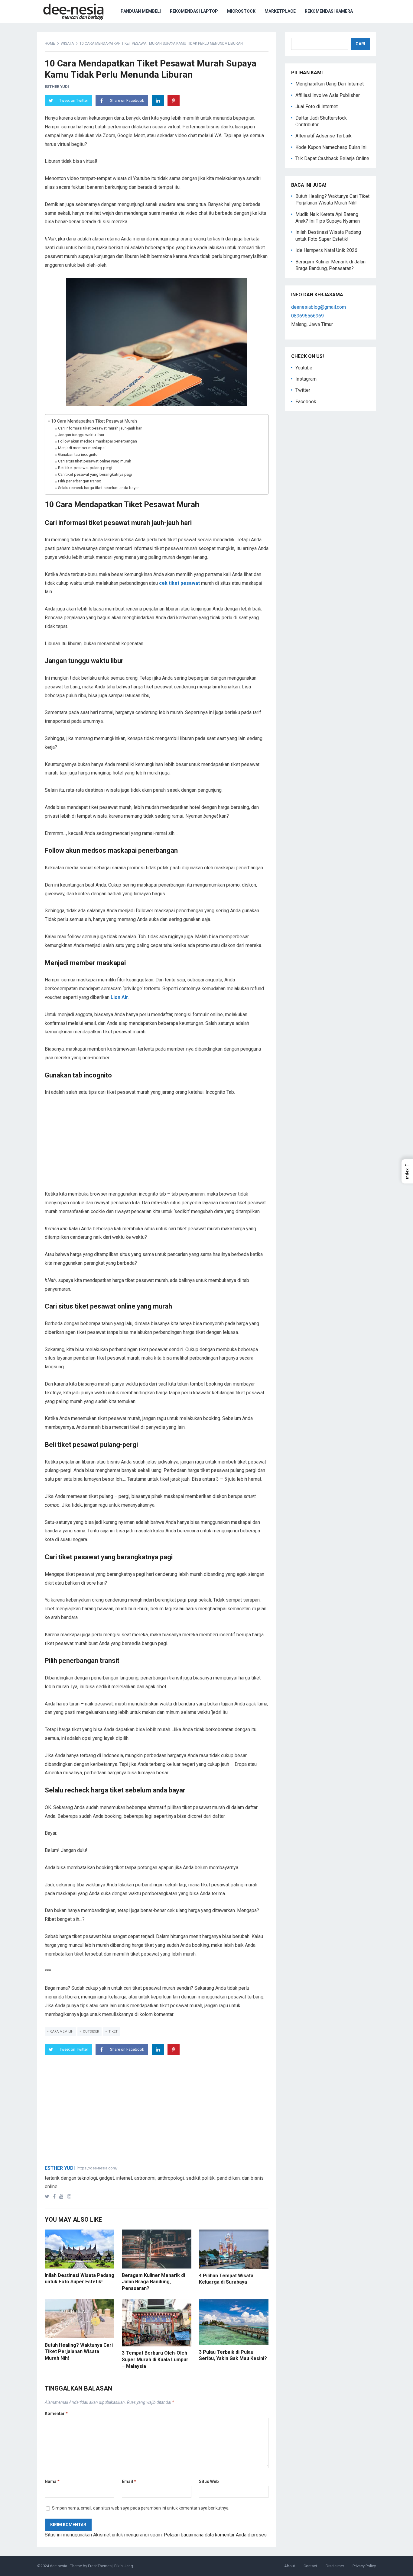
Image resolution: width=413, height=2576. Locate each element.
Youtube (304, 368)
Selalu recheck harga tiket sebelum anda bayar (98, 488)
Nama (52, 2481)
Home (50, 43)
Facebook (306, 402)
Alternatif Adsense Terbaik (324, 136)
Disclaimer (335, 2566)
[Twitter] (48, 2196)
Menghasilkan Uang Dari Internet (330, 84)
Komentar (56, 2413)
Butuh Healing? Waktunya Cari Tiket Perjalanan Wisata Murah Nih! (79, 2352)
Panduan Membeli (141, 11)
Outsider (91, 2032)
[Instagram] (70, 2196)
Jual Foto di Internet (317, 106)
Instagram (306, 379)
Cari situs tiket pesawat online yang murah (95, 461)
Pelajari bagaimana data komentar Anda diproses (215, 2535)
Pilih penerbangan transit (80, 481)
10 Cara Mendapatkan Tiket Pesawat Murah (94, 421)
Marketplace (280, 11)
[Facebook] (55, 2196)
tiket (113, 2032)
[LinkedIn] (158, 101)
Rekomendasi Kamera (329, 11)
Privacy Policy (364, 2566)
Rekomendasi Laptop (194, 11)
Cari (360, 44)
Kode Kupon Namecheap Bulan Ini (331, 147)
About (290, 2566)
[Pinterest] (174, 101)
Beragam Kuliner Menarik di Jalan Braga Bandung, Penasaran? (153, 2282)
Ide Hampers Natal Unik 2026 (326, 250)
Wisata (67, 43)
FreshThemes (100, 2566)
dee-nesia (59, 2566)
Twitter (303, 390)
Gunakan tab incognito (78, 454)
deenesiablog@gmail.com (319, 307)
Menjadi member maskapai (82, 448)
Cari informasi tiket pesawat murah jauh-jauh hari (100, 428)
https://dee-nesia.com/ (98, 2168)
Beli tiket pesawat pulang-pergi (85, 468)
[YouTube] (63, 2196)
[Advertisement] (157, 1148)
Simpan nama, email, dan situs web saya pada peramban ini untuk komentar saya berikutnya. (141, 2508)
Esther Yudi (57, 87)
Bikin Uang (124, 2566)
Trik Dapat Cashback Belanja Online (332, 158)
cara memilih (62, 2032)
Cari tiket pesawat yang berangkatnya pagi (95, 474)
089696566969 (307, 316)
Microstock (241, 11)
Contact (310, 2566)
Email (129, 2481)
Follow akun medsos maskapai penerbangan (98, 441)
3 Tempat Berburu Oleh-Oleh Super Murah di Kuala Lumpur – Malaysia (155, 2359)
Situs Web (209, 2481)
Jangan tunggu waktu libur (81, 435)
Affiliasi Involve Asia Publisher (328, 95)
